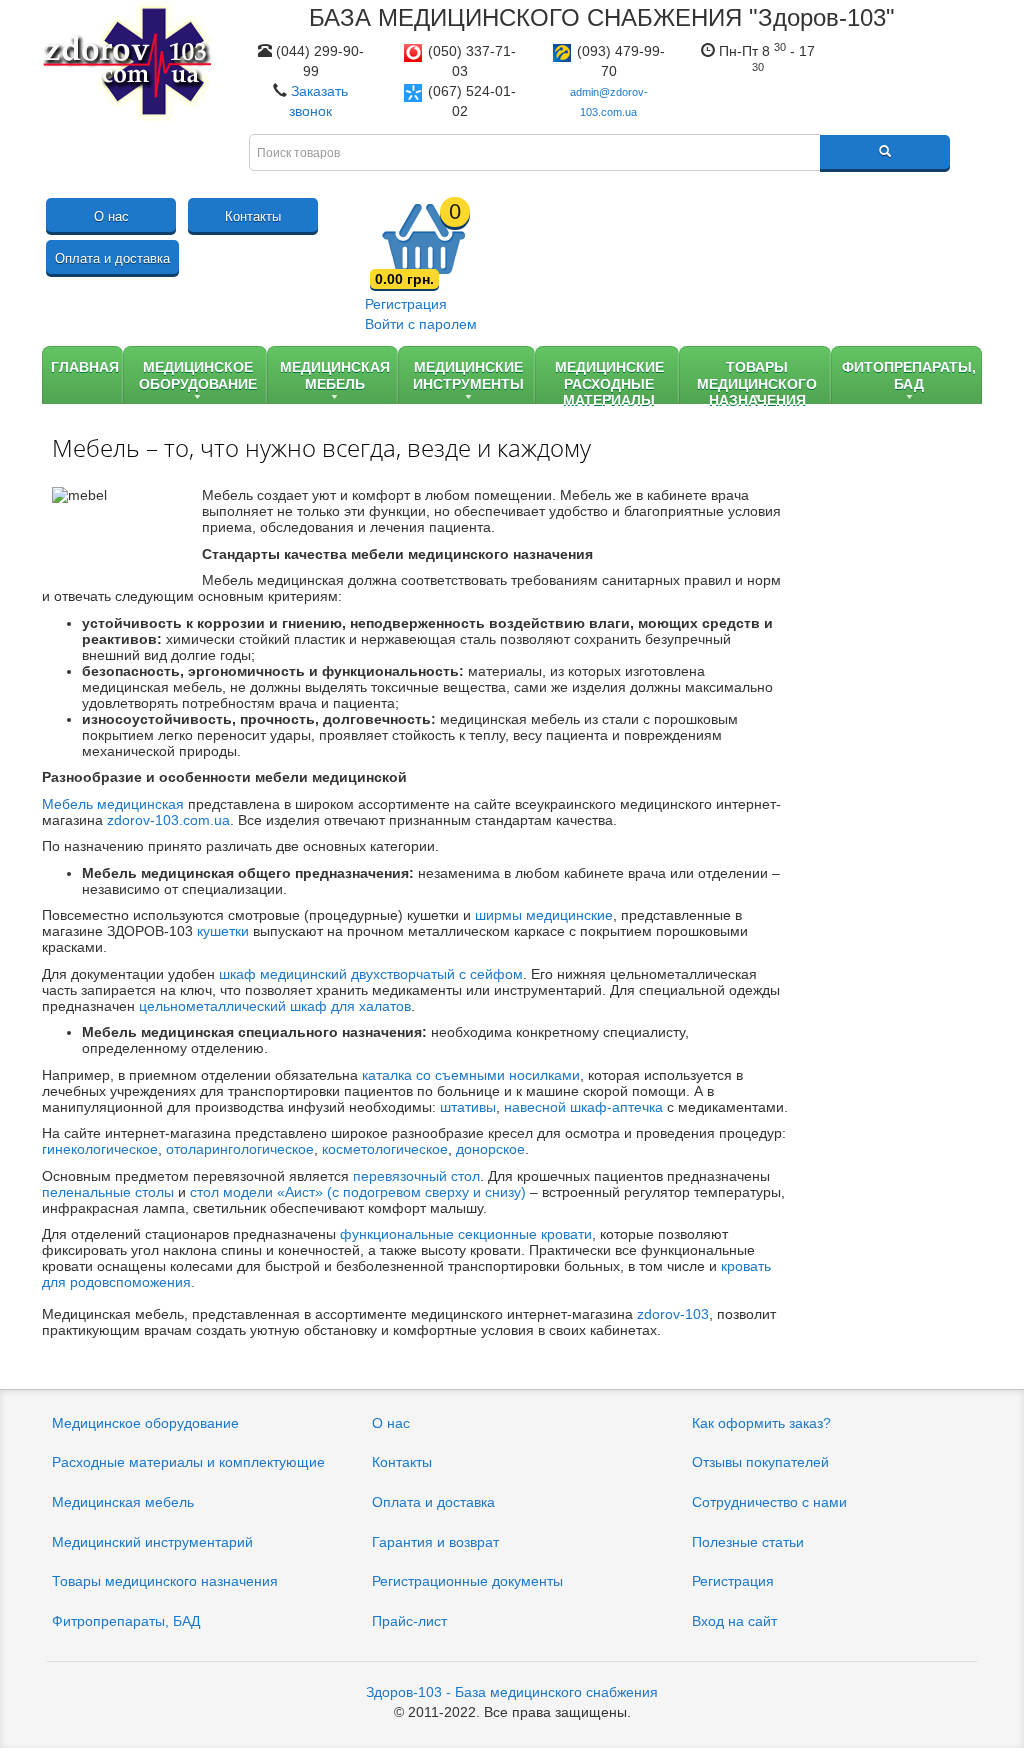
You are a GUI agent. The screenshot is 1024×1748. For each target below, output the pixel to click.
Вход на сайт (734, 1621)
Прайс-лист (409, 1621)
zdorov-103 (673, 1314)
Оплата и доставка (112, 258)
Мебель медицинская (113, 804)
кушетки (223, 931)
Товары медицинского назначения (165, 1581)
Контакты (253, 216)
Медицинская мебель (123, 1502)
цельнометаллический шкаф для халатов (275, 1006)
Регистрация (406, 304)
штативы (468, 1107)
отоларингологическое (240, 1149)
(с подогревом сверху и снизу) (424, 1192)
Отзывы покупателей (760, 1462)
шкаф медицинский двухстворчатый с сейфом (371, 974)
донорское (490, 1149)
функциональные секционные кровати (466, 1234)
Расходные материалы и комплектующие (188, 1462)
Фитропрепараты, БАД (126, 1621)
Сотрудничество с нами (769, 1502)
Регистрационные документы (467, 1581)
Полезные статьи (748, 1542)
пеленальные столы (108, 1192)
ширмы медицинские (544, 915)
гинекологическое (100, 1149)
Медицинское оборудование (145, 1423)
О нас (111, 216)
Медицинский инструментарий (152, 1542)
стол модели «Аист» (256, 1192)
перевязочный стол (416, 1176)
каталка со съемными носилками (471, 1075)
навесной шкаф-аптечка (583, 1107)
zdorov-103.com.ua (168, 820)
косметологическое (385, 1149)
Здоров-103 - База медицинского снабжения (512, 1692)
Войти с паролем (421, 324)
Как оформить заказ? (761, 1423)
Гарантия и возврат (435, 1542)
